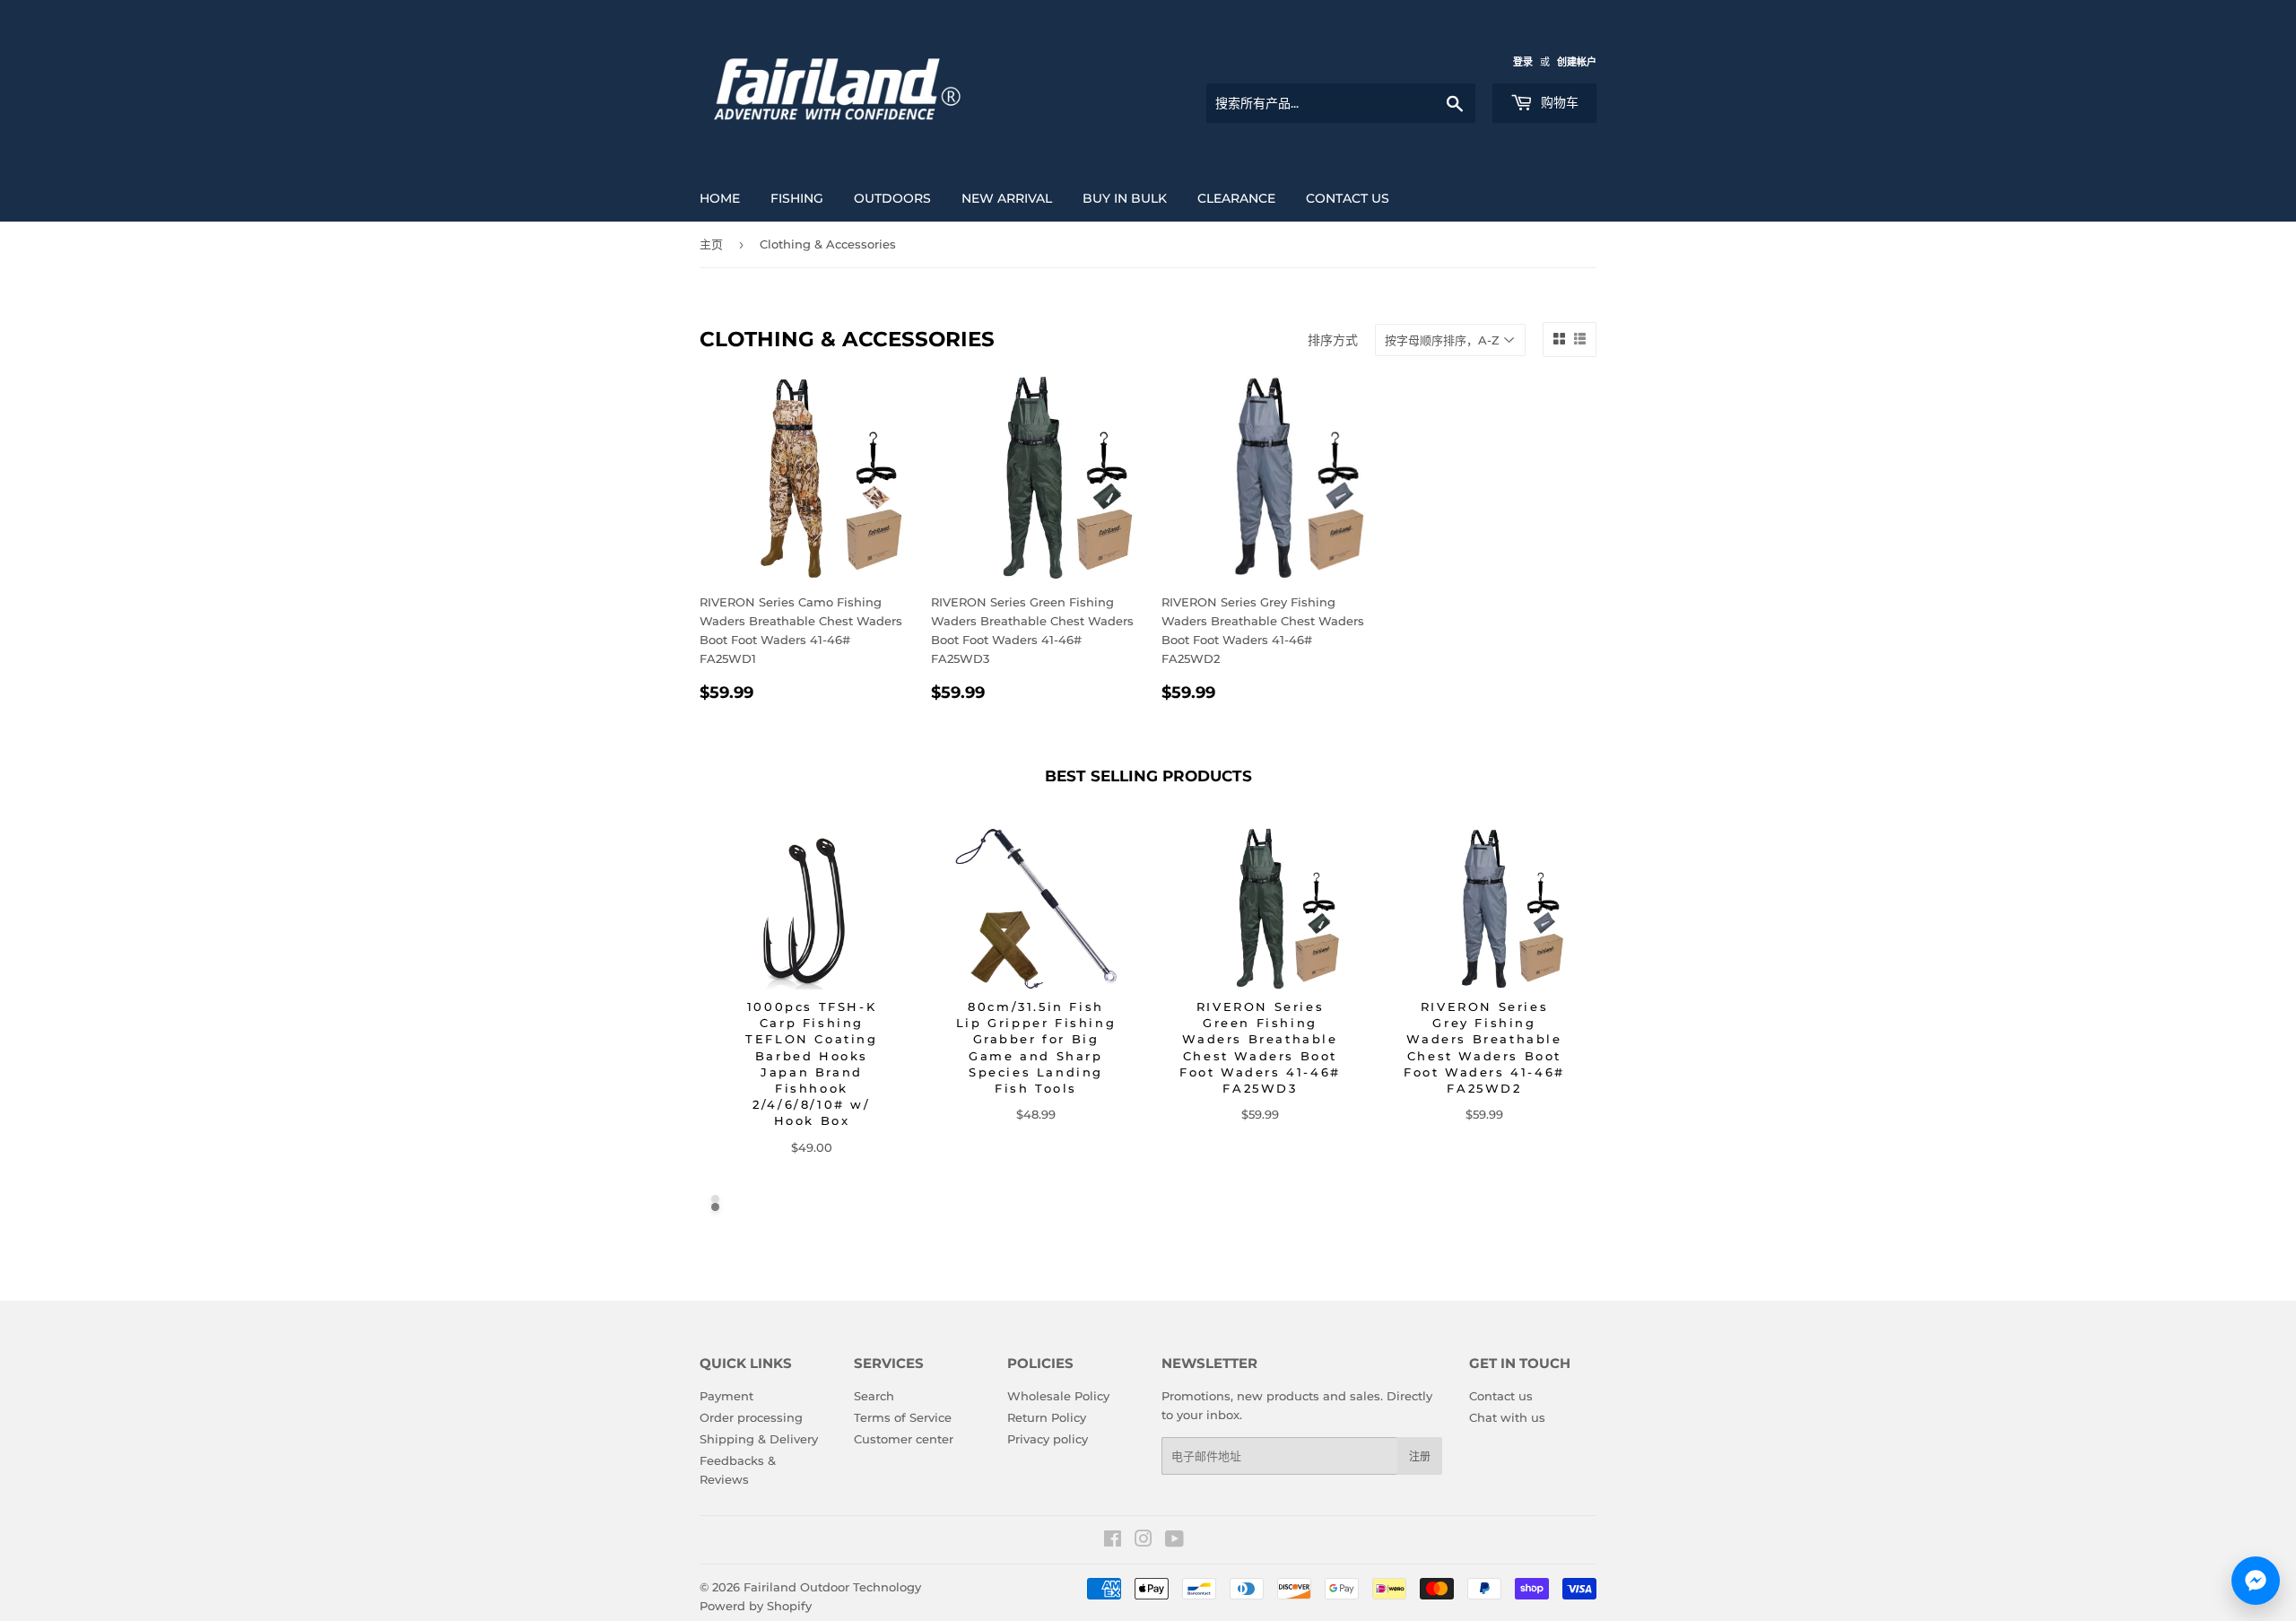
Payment (726, 1396)
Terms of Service (903, 1417)
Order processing (751, 1417)
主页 (711, 244)
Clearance (1236, 198)
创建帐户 (1577, 62)
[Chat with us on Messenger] (2256, 1581)
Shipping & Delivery (759, 1439)
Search (874, 1396)
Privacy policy (1048, 1439)
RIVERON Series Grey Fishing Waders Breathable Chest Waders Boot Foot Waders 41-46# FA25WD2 (1484, 1047)
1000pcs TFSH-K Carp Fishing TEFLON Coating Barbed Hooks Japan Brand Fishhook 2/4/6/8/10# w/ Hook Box (811, 1063)
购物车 (1558, 102)
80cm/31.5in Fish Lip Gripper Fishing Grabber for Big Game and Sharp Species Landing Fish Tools (1036, 1047)
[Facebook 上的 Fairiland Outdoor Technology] (1113, 1541)
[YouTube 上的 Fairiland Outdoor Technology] (1174, 1541)
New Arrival (1007, 198)
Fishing (797, 198)
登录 (1523, 62)
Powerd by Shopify (756, 1606)
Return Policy (1047, 1417)
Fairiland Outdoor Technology (832, 1587)
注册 (1420, 1456)
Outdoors (892, 198)
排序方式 (1333, 340)
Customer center (904, 1439)
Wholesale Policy (1058, 1396)
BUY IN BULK (1125, 198)
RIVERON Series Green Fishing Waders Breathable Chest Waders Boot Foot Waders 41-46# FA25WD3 (1260, 1047)
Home (720, 198)
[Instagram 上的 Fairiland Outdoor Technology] (1144, 1541)
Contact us (1348, 198)
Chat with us (1507, 1417)
